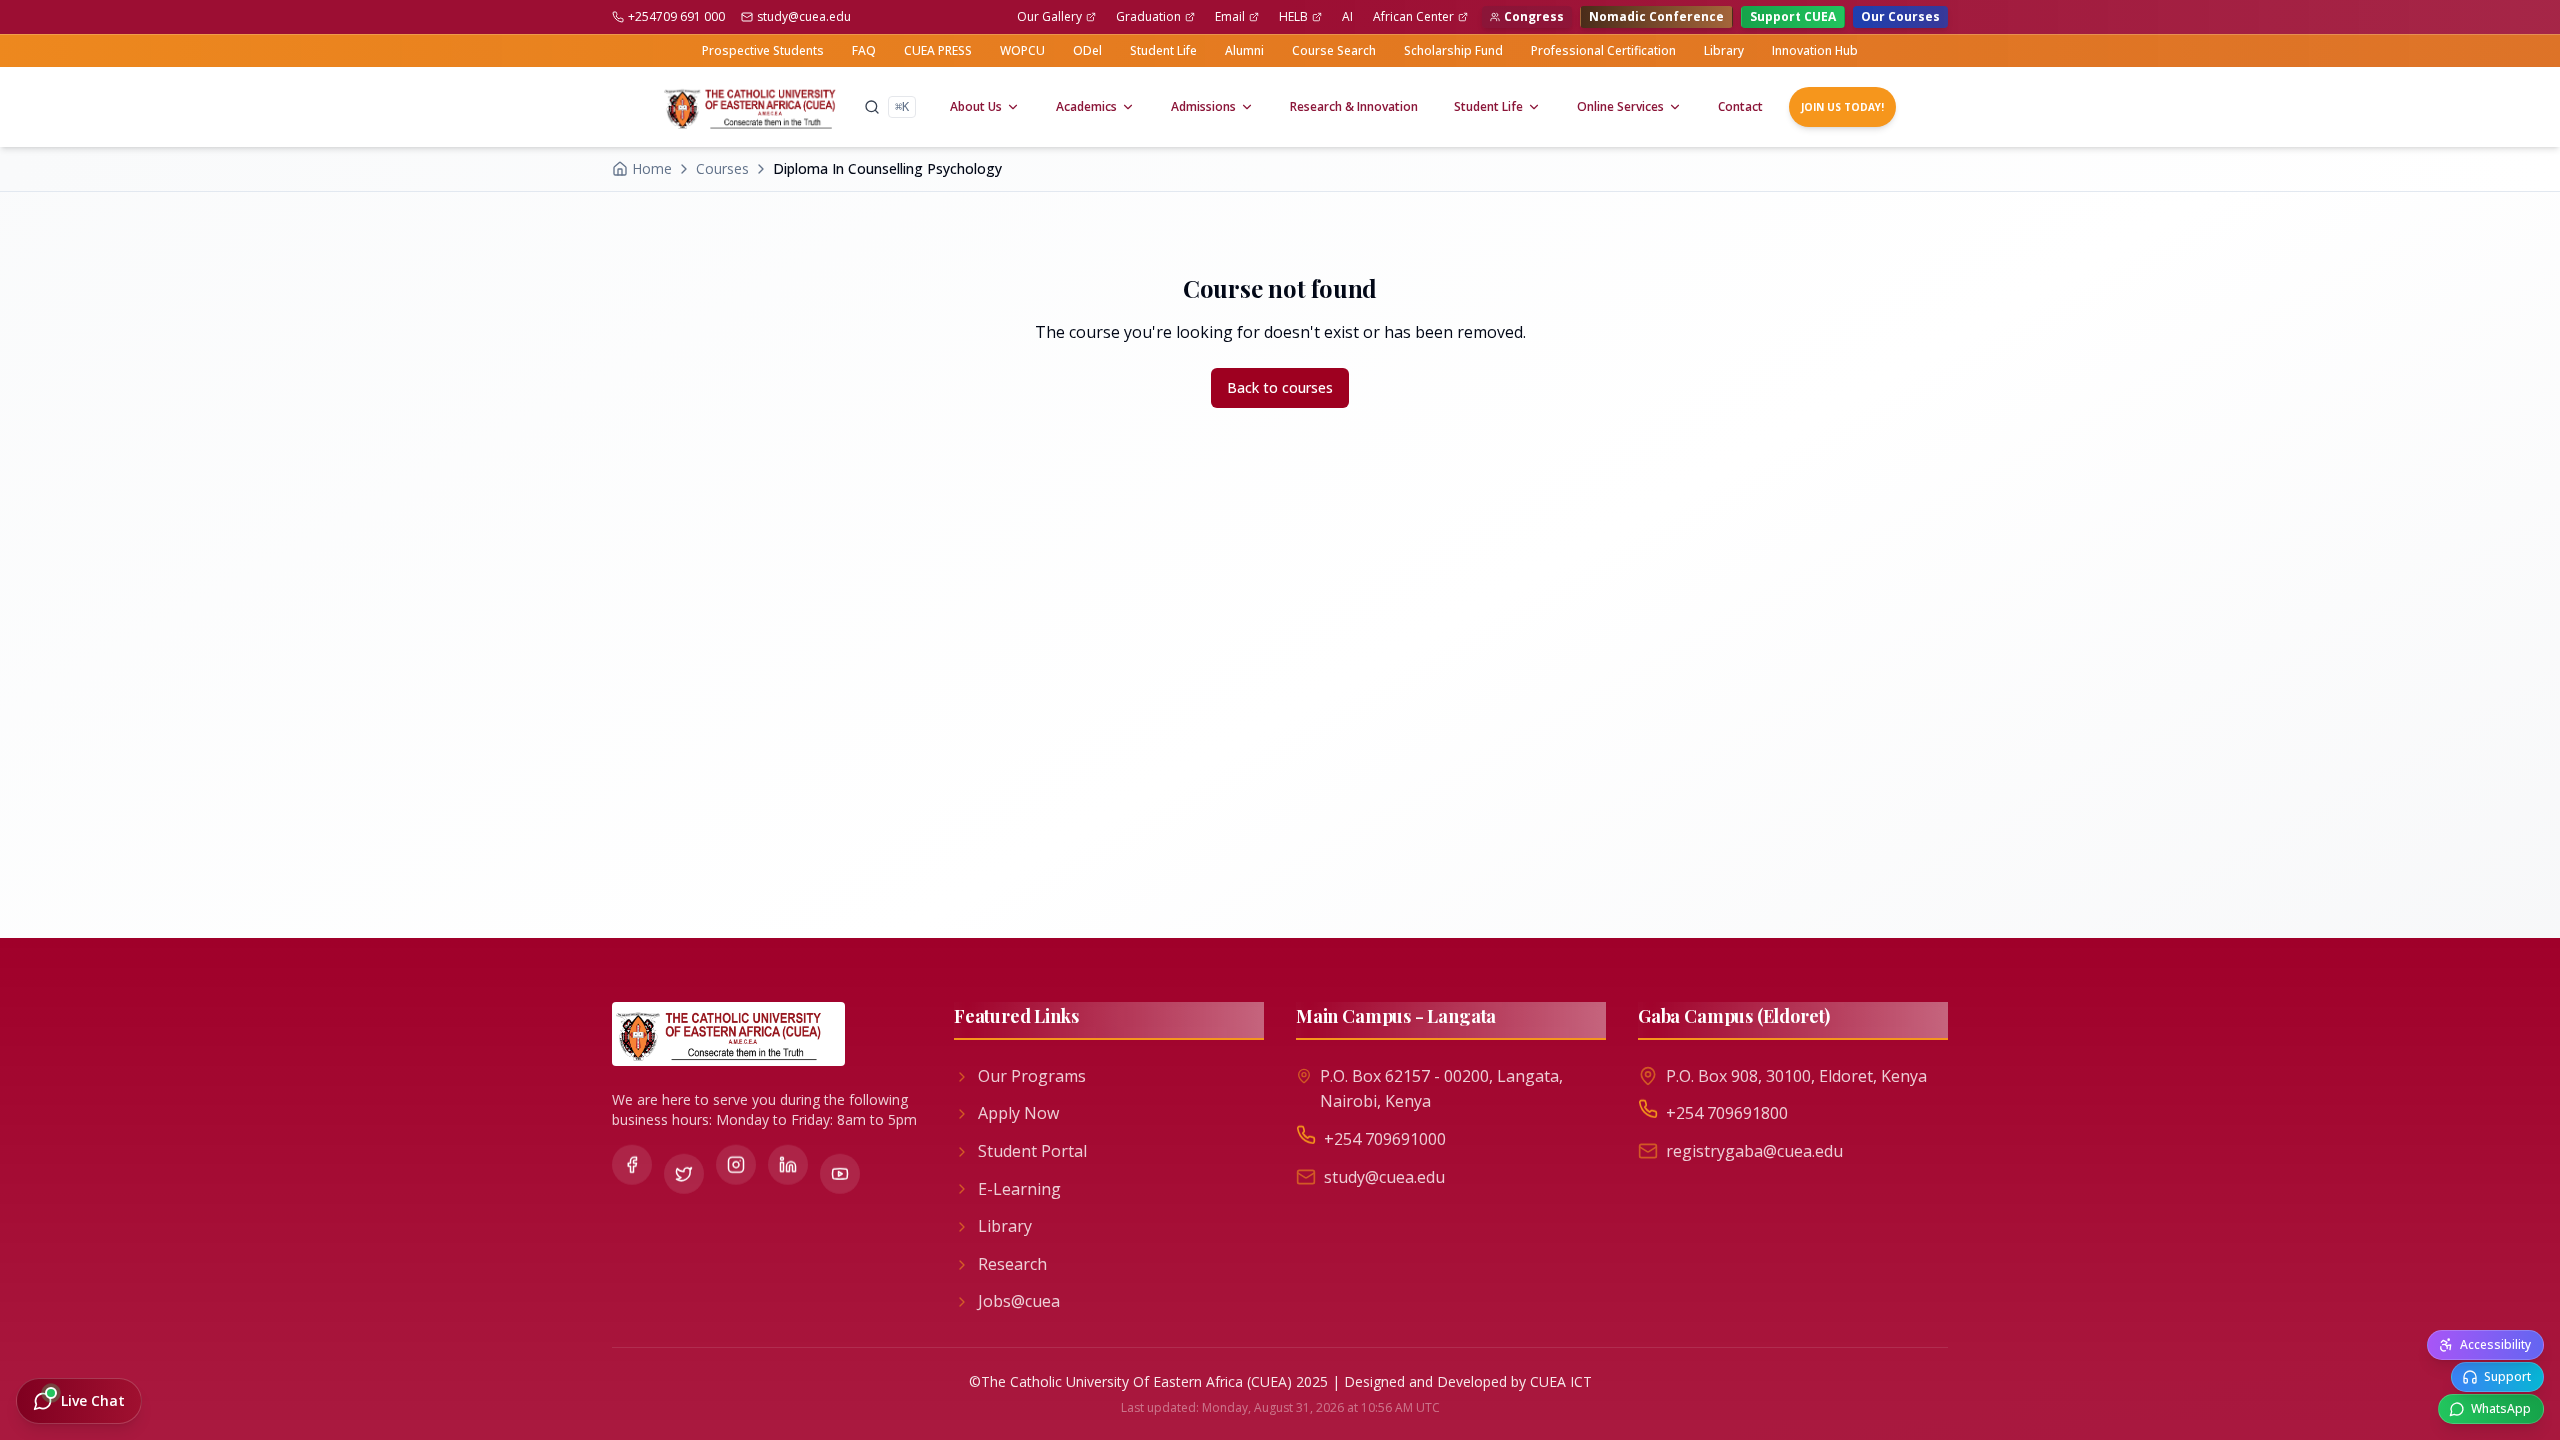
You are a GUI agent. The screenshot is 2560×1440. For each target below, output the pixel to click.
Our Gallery (1049, 16)
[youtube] (840, 1169)
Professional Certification (1603, 50)
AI (1347, 16)
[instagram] (736, 1166)
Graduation (1148, 16)
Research (1012, 1264)
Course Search (1334, 50)
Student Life (1163, 50)
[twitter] (684, 1169)
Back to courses (1280, 387)
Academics (1086, 106)
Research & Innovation (1354, 106)
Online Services (1620, 106)
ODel (1087, 50)
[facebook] (632, 1164)
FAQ (864, 50)
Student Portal (1032, 1151)
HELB (1293, 16)
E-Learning (1019, 1189)
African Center (1413, 16)
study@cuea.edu (804, 17)
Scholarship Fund (1453, 50)
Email (1230, 16)
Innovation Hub (1815, 50)
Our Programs (1032, 1076)
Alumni (1244, 50)
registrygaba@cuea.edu (1754, 1151)
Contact (1740, 106)
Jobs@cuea (1019, 1301)
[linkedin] (788, 1164)
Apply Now (1018, 1113)
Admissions (1203, 106)
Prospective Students (763, 50)
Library (1724, 50)
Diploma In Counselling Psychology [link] (887, 168)
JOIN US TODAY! (1842, 107)
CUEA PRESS (938, 50)
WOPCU (1022, 50)
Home (652, 168)
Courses (722, 168)
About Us (976, 106)
